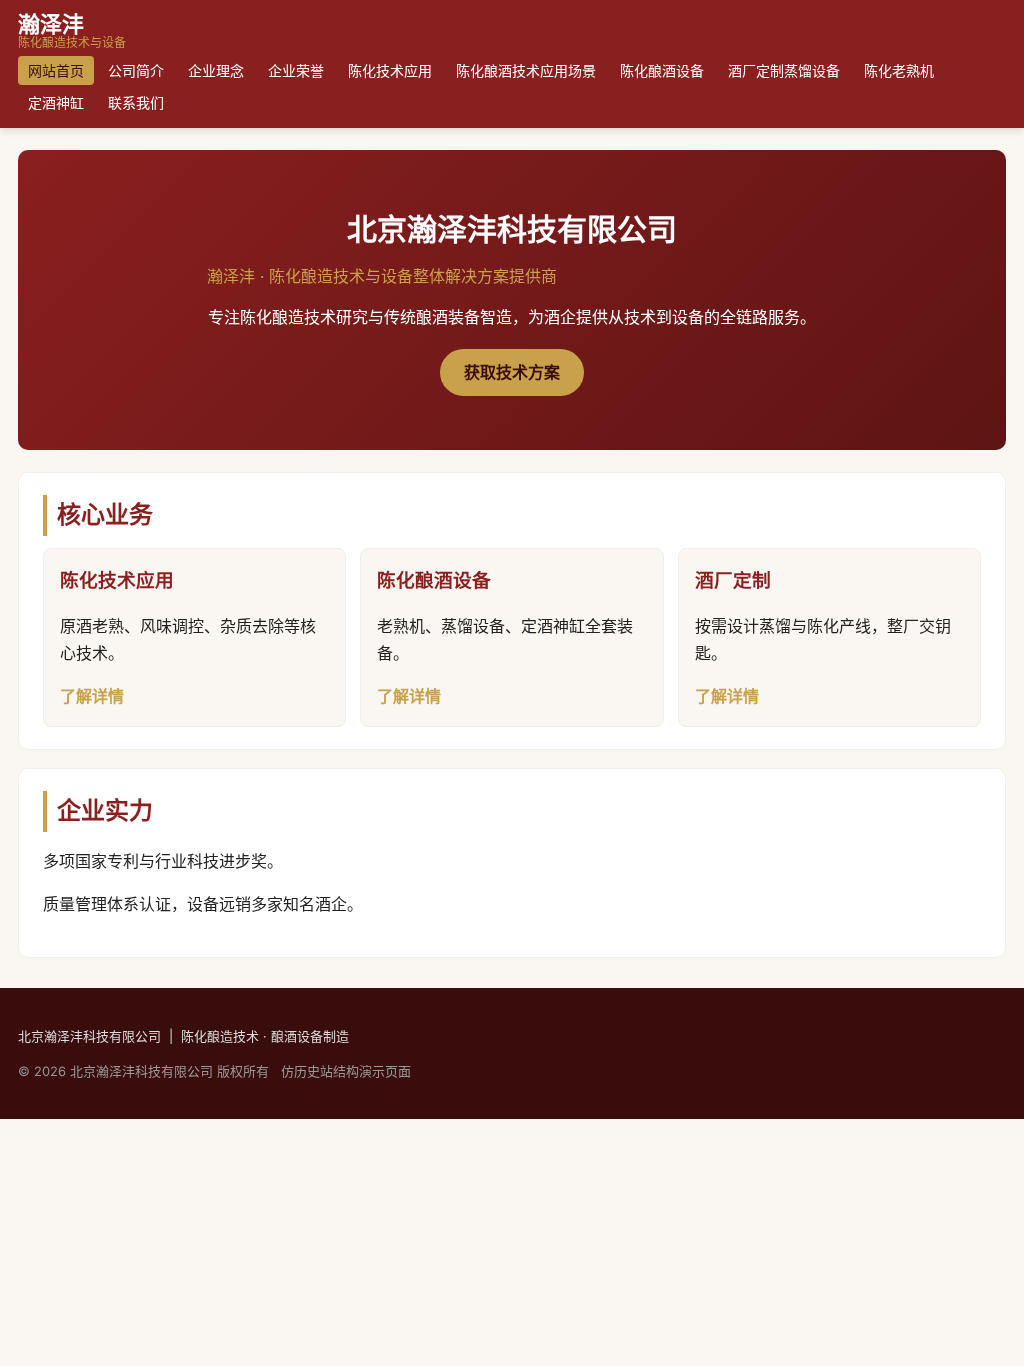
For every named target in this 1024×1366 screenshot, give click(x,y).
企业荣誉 (296, 70)
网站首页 (56, 70)
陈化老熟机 (899, 70)
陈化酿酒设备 (662, 70)
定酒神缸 (56, 102)
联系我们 (136, 102)
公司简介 (136, 70)
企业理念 (216, 70)
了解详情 (92, 696)
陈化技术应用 (390, 70)
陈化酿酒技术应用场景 (526, 70)
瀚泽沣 (72, 30)
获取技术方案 (512, 372)
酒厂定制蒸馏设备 (784, 70)
